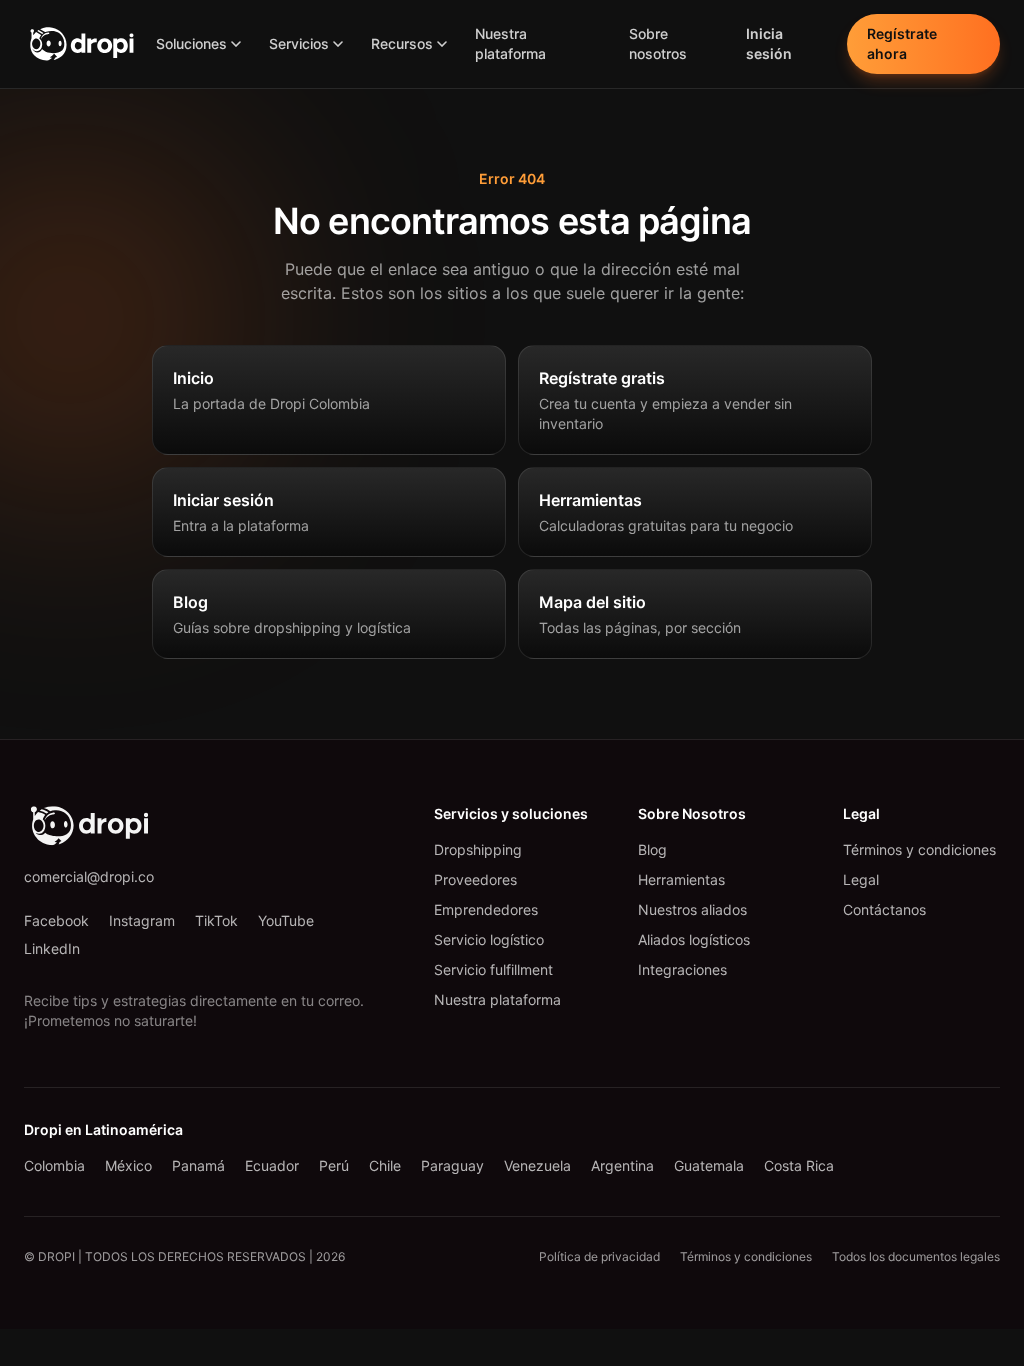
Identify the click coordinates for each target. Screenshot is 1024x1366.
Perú (334, 1165)
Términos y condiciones (919, 849)
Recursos (402, 43)
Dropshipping (478, 849)
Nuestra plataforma (510, 43)
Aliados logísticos (694, 939)
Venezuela (537, 1165)
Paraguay (452, 1165)
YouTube (286, 920)
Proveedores (475, 879)
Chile (385, 1165)
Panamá (198, 1165)
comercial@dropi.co (89, 876)
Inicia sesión (769, 43)
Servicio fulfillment (493, 969)
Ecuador (272, 1165)
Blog (652, 849)
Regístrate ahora (902, 43)
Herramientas (681, 879)
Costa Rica (799, 1165)
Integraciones (682, 969)
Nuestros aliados (692, 909)
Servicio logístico (489, 939)
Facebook (56, 920)
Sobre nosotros (658, 43)
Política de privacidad (599, 1256)
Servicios (299, 43)
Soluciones (191, 43)
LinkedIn (52, 948)
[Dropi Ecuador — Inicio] (82, 44)
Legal (861, 879)
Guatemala (709, 1165)
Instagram (142, 920)
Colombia (54, 1165)
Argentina (622, 1165)
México (128, 1165)
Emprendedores (486, 909)
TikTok (216, 920)
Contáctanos (884, 909)
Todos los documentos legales (916, 1256)
